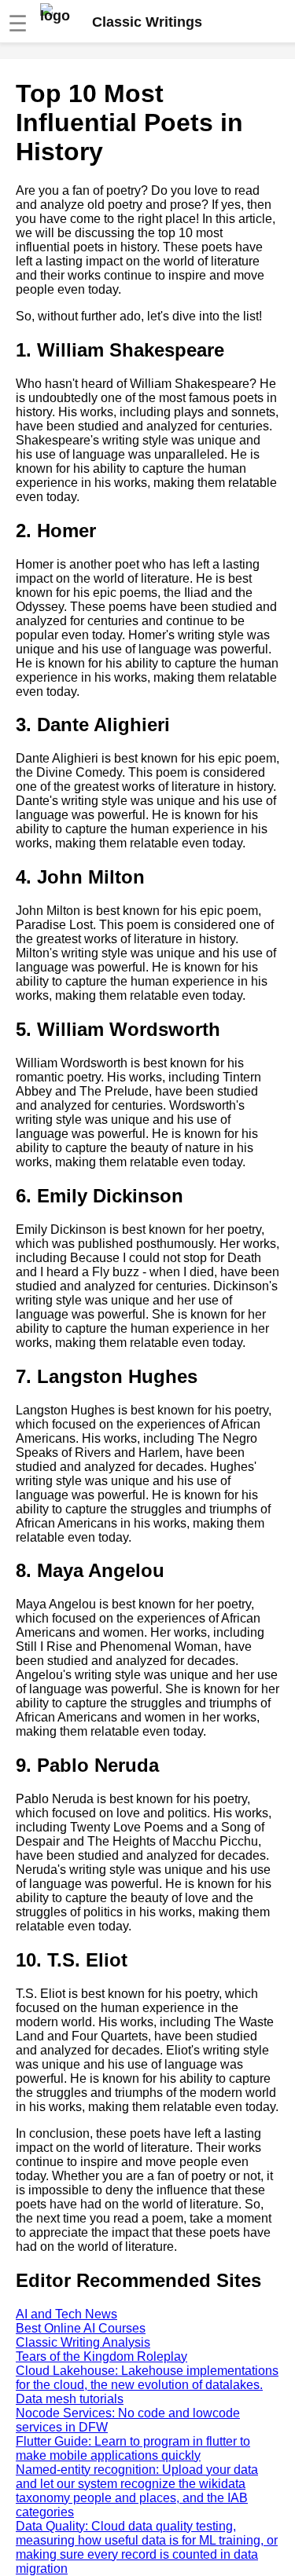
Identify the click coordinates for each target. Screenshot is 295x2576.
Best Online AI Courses (81, 2328)
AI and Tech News (66, 2314)
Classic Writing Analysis (83, 2342)
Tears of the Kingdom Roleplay (101, 2356)
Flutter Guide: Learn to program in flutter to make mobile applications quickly (133, 2448)
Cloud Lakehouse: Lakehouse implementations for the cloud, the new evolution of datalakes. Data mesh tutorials (147, 2385)
